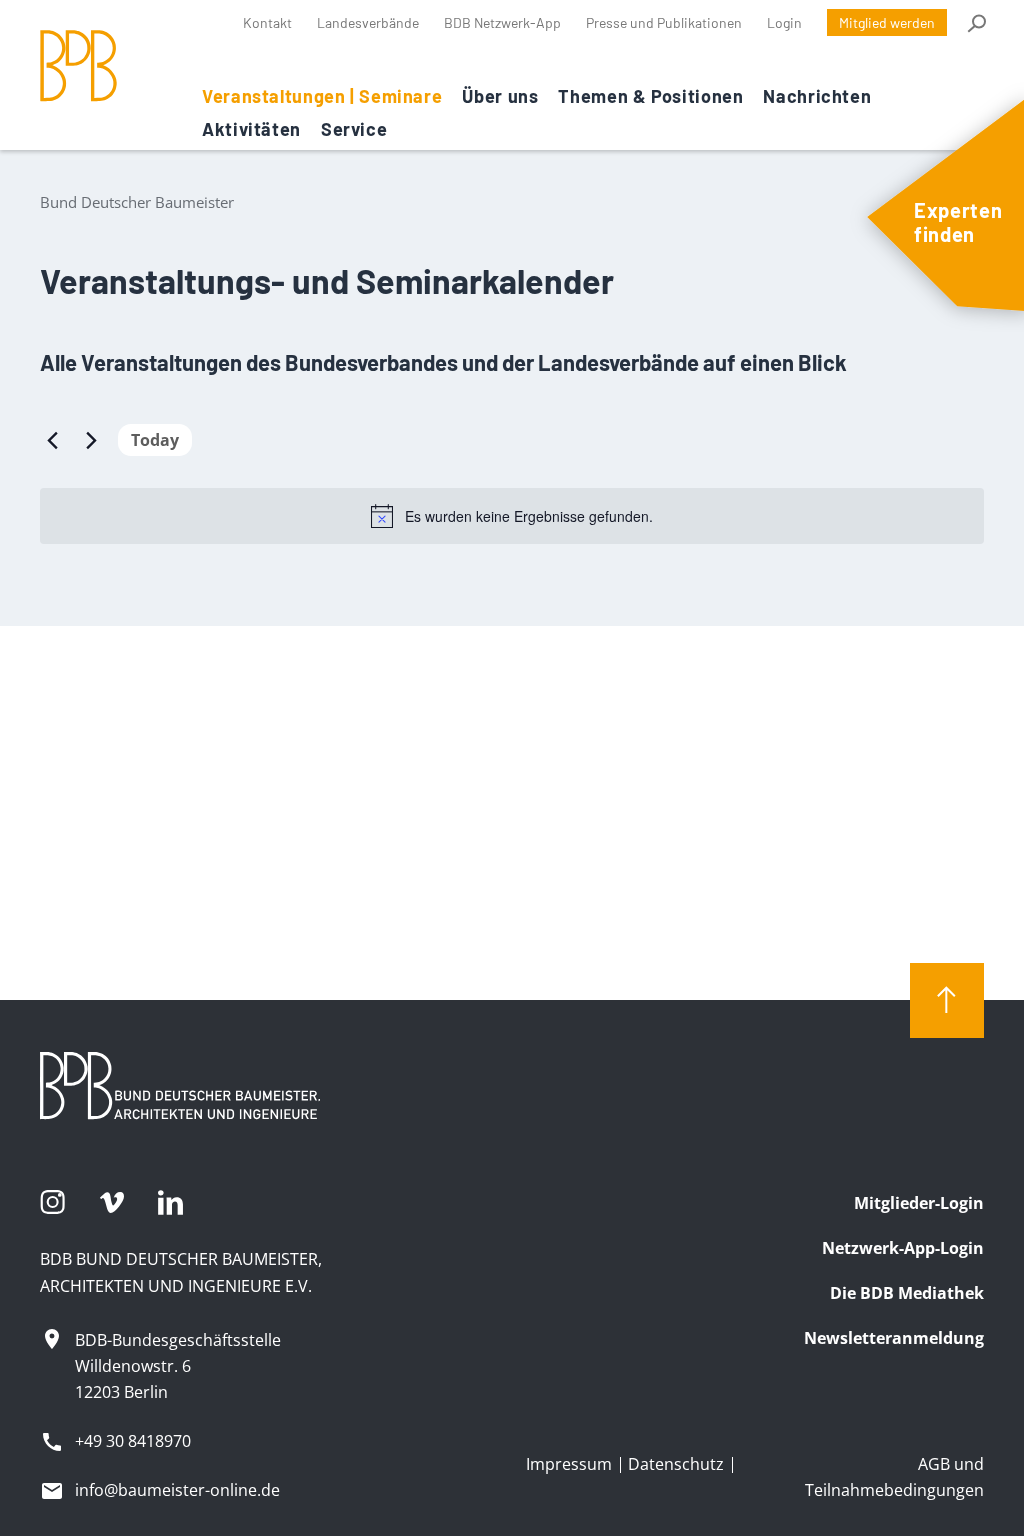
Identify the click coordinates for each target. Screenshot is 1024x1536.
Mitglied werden (887, 22)
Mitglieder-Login (919, 1203)
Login (784, 22)
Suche (975, 23)
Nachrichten (817, 96)
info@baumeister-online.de (177, 1490)
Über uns (500, 96)
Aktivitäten (251, 129)
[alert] (512, 516)
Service (354, 129)
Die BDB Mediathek (907, 1293)
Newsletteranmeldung (894, 1338)
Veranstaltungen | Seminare (322, 96)
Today (155, 440)
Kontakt (267, 22)
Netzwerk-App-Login (903, 1248)
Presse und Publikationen (664, 22)
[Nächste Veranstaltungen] (91, 440)
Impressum (569, 1464)
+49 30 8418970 (133, 1441)
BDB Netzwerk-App (502, 22)
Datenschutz (676, 1464)
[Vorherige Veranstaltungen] (52, 440)
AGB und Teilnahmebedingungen (894, 1477)
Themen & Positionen (650, 96)
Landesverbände (368, 22)
